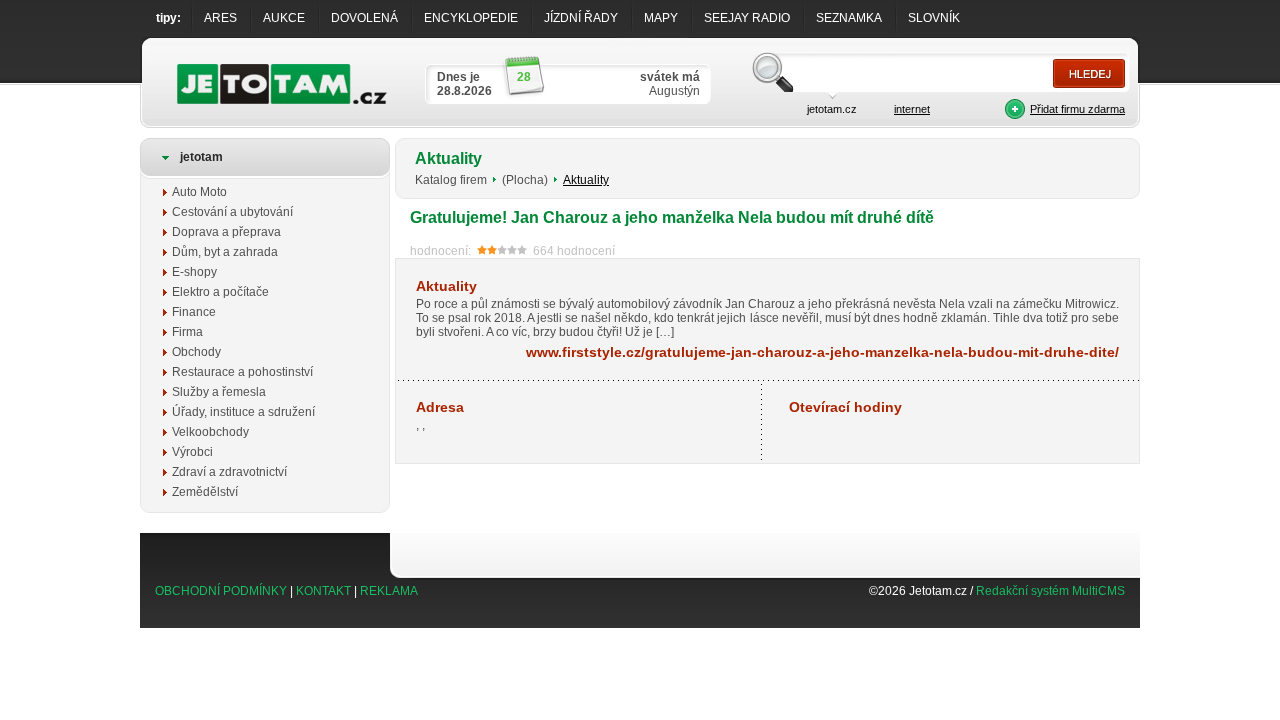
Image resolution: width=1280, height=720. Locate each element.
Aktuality (586, 180)
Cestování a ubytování (232, 212)
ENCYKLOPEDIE (471, 18)
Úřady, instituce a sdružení (243, 412)
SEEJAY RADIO (747, 18)
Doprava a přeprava (226, 232)
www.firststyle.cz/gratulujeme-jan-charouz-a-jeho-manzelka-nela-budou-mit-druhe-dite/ (822, 352)
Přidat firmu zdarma (1077, 109)
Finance (194, 312)
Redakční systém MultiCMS (1050, 591)
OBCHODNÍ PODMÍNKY (221, 591)
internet (912, 109)
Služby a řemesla (219, 392)
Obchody (196, 352)
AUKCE (284, 18)
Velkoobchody (210, 432)
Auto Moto (199, 192)
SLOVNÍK (934, 18)
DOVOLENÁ (364, 18)
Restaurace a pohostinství (242, 372)
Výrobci (192, 452)
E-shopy (194, 272)
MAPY (661, 18)
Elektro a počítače (220, 292)
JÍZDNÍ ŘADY (581, 18)
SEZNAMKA (849, 18)
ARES (220, 18)
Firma (187, 332)
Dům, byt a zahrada (225, 252)
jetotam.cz (832, 109)
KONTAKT (323, 591)
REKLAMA (389, 591)
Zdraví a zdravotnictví (229, 472)
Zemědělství (205, 492)
